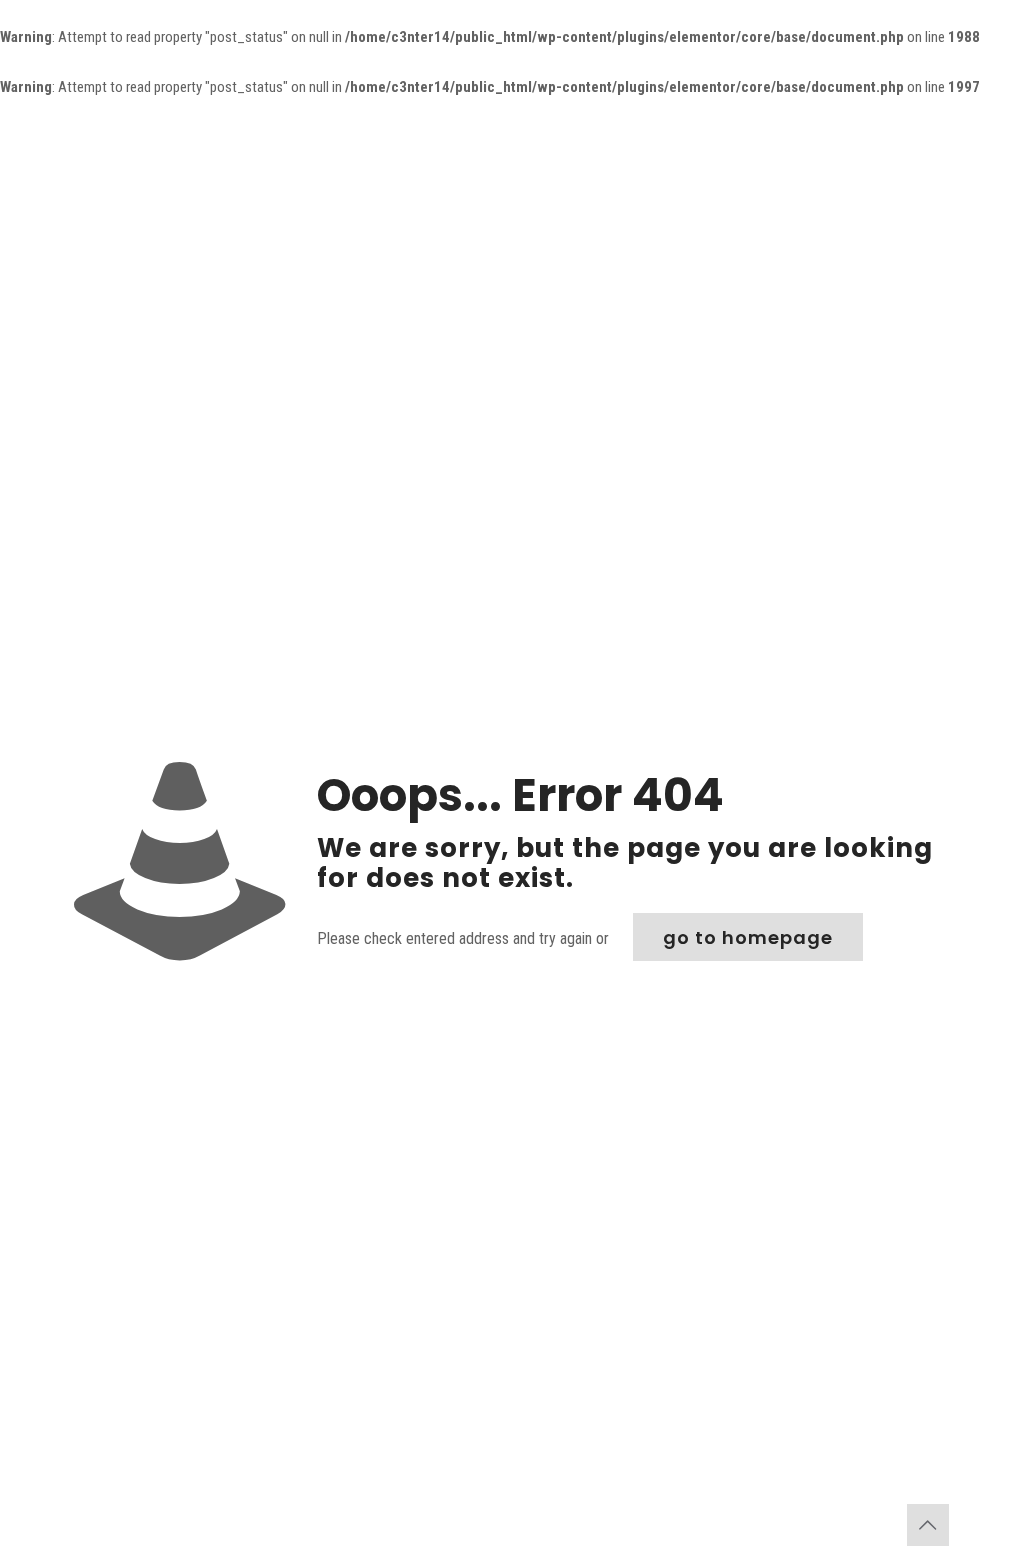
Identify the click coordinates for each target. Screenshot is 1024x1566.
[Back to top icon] (928, 1525)
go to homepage (748, 937)
